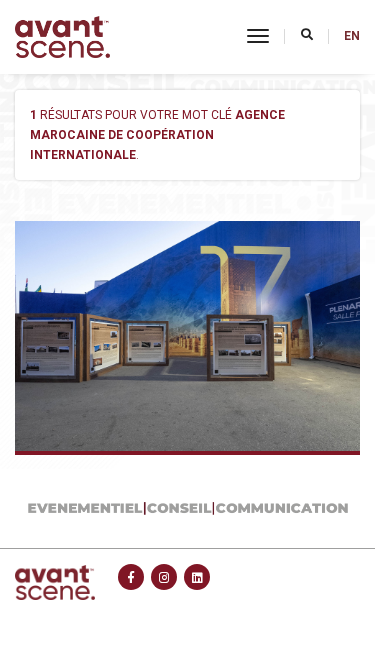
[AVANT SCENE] (62, 37)
